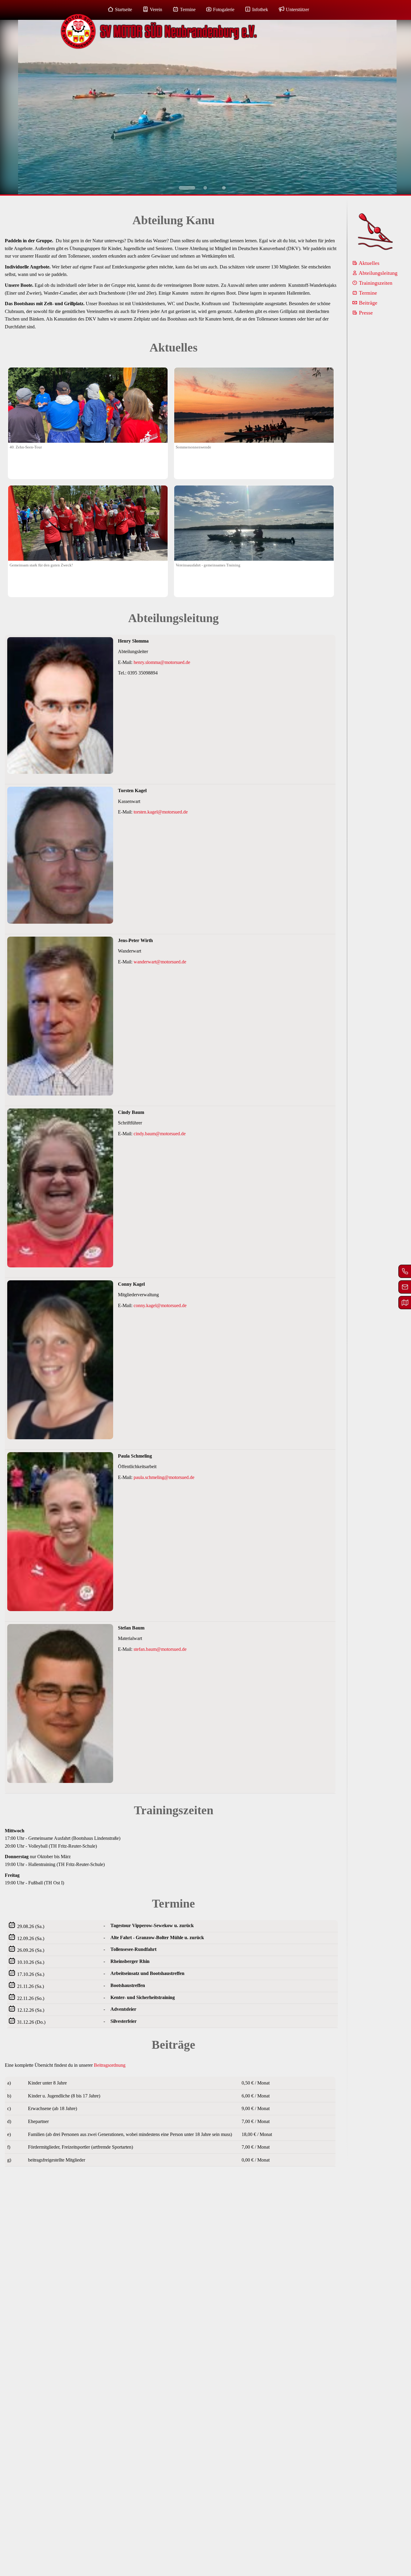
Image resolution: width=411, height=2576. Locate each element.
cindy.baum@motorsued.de (160, 1134)
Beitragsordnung (110, 2065)
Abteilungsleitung (377, 273)
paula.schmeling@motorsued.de (164, 1477)
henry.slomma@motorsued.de (162, 662)
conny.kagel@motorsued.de (160, 1305)
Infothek (260, 9)
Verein (156, 9)
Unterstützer (297, 9)
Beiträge (367, 303)
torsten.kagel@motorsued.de (161, 812)
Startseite (124, 9)
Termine (188, 9)
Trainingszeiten (375, 283)
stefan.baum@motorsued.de (160, 1649)
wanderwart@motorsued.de (160, 962)
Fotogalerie (224, 9)
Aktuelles (368, 263)
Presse (365, 313)
